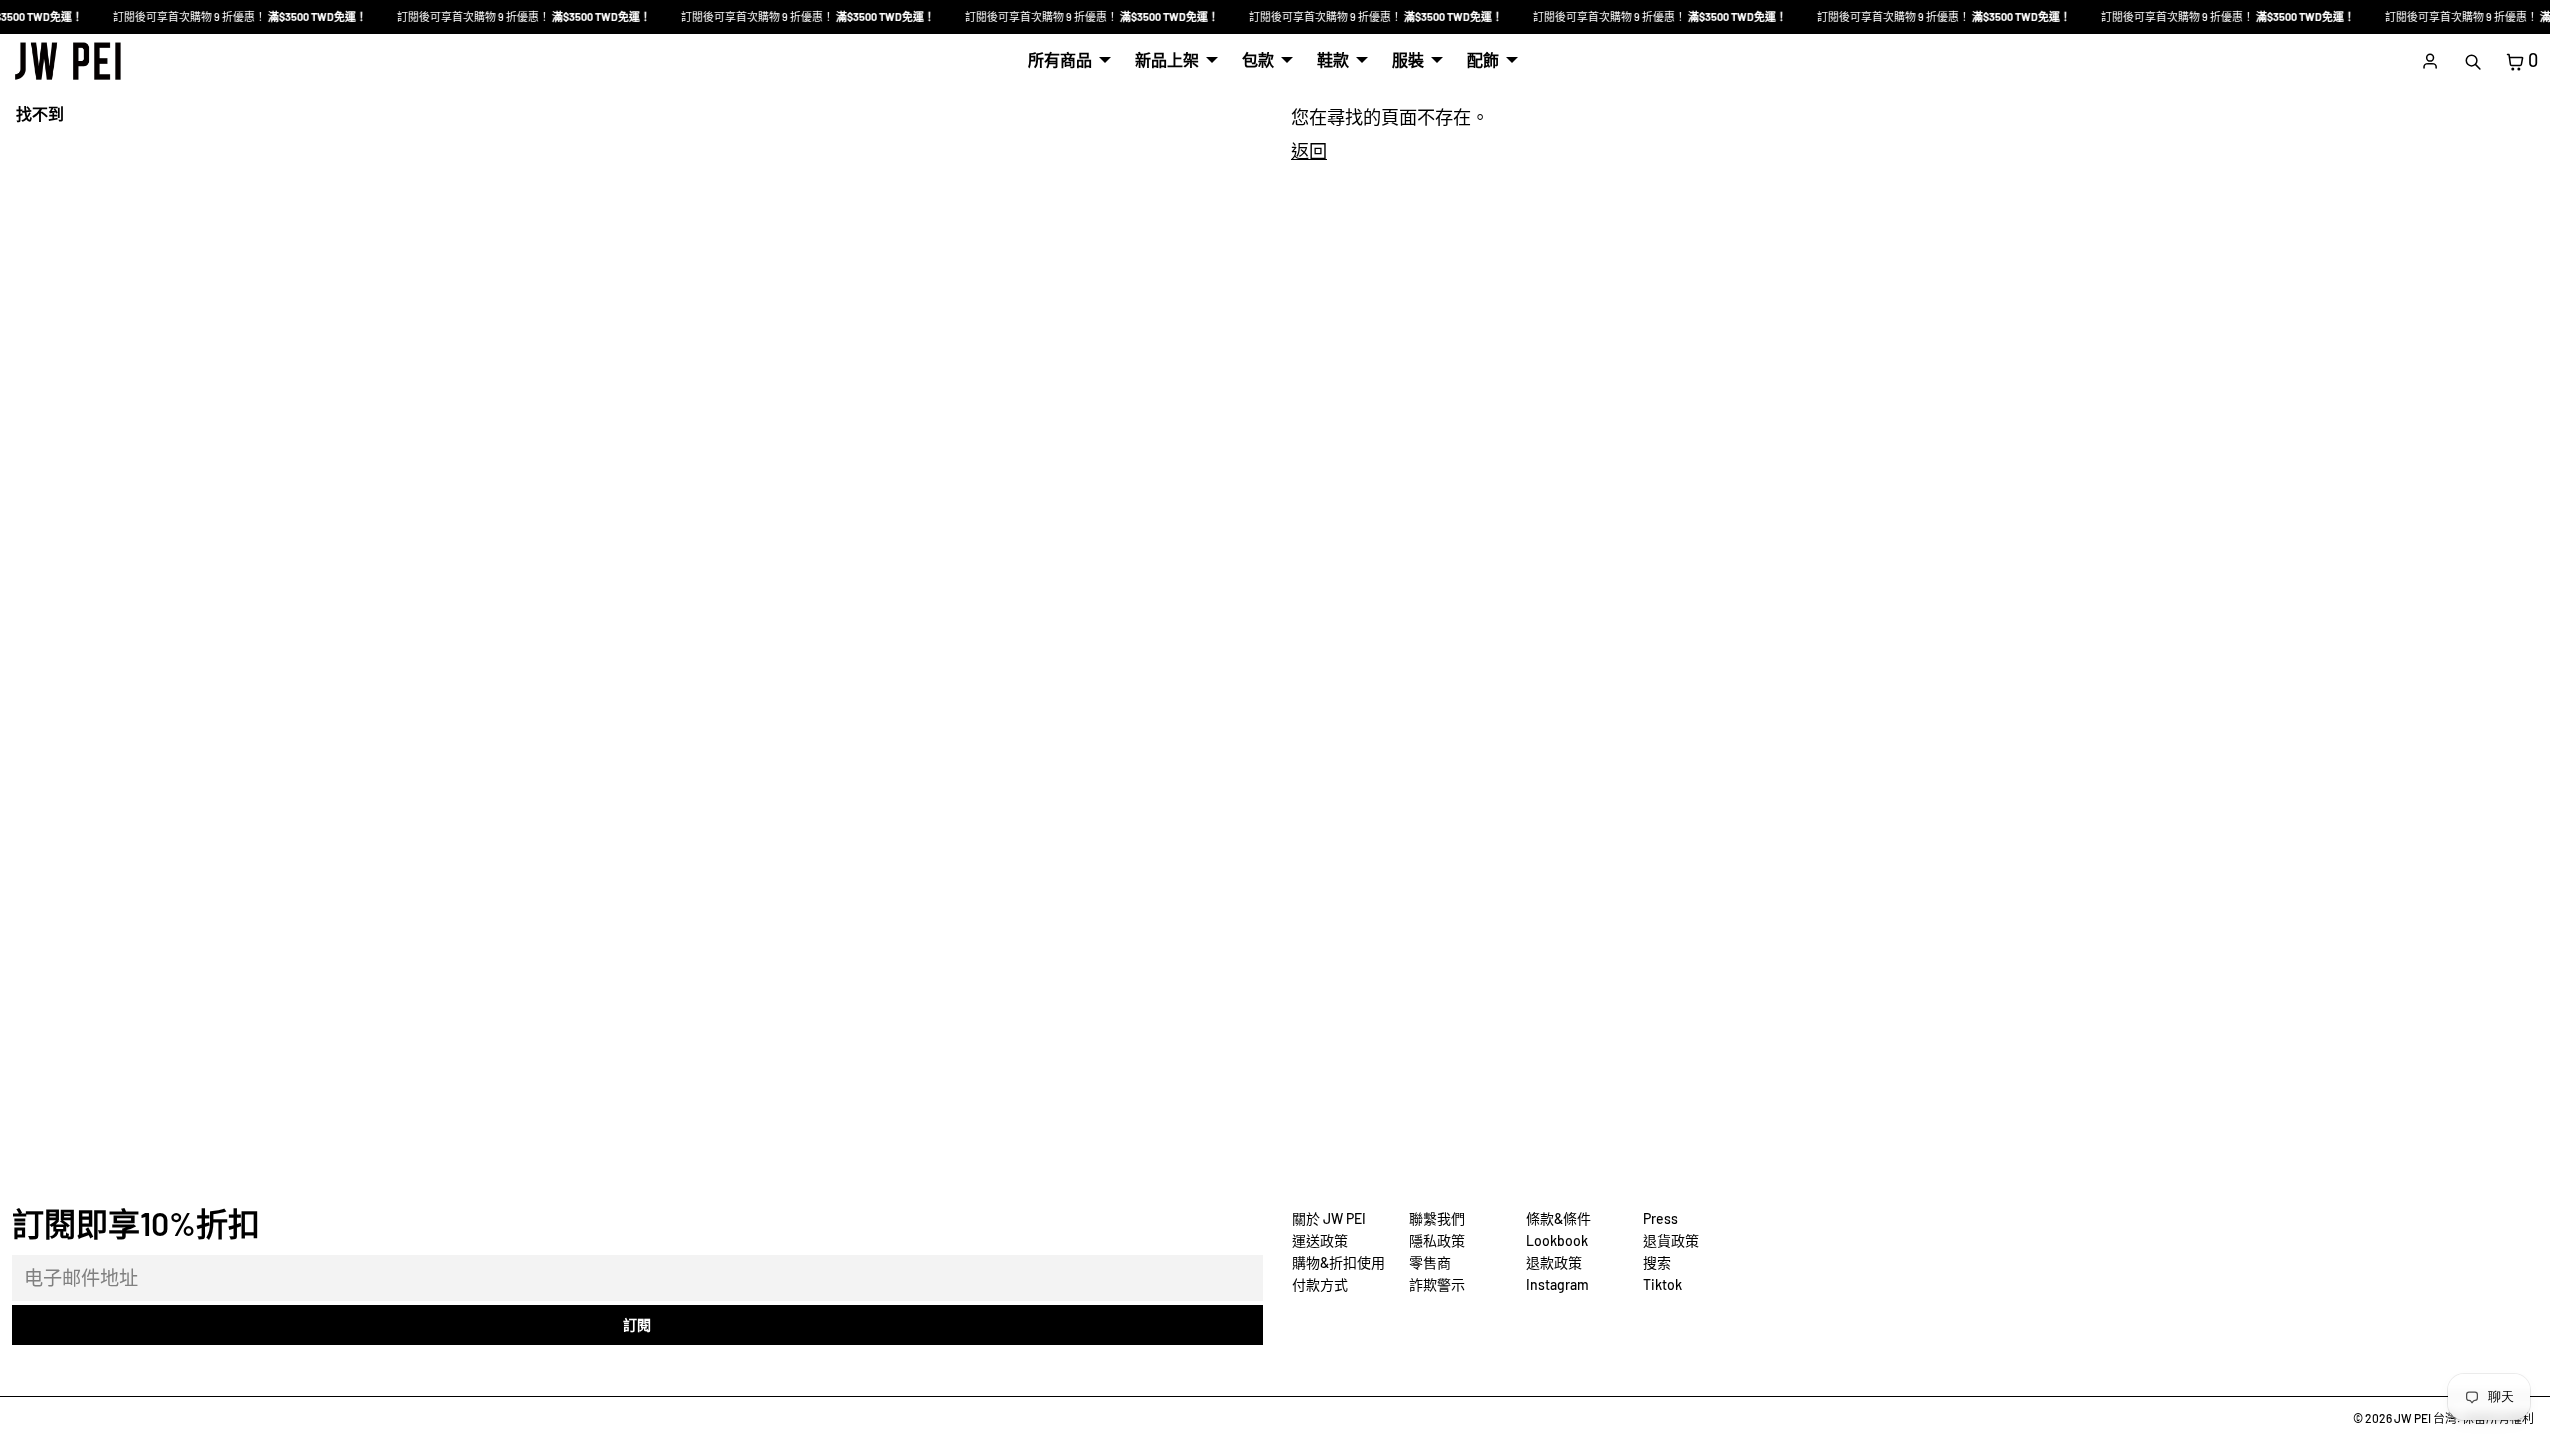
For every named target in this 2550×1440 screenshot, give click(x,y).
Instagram (1557, 1284)
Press (1660, 1218)
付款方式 (1320, 1284)
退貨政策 (1671, 1240)
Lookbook (1557, 1240)
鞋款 (1333, 59)
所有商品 (1060, 59)
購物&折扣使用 (1338, 1262)
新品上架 (1167, 59)
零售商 (1430, 1262)
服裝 (1408, 59)
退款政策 (1554, 1262)
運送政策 (1320, 1240)
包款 (1258, 59)
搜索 (1657, 1262)
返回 (1309, 151)
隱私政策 (1437, 1240)
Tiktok (1662, 1284)
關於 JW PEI (1329, 1218)
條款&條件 (1558, 1218)
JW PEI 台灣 (2425, 1418)
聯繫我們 (1437, 1218)
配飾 (1483, 59)
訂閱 (637, 1324)
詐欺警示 (1437, 1284)
